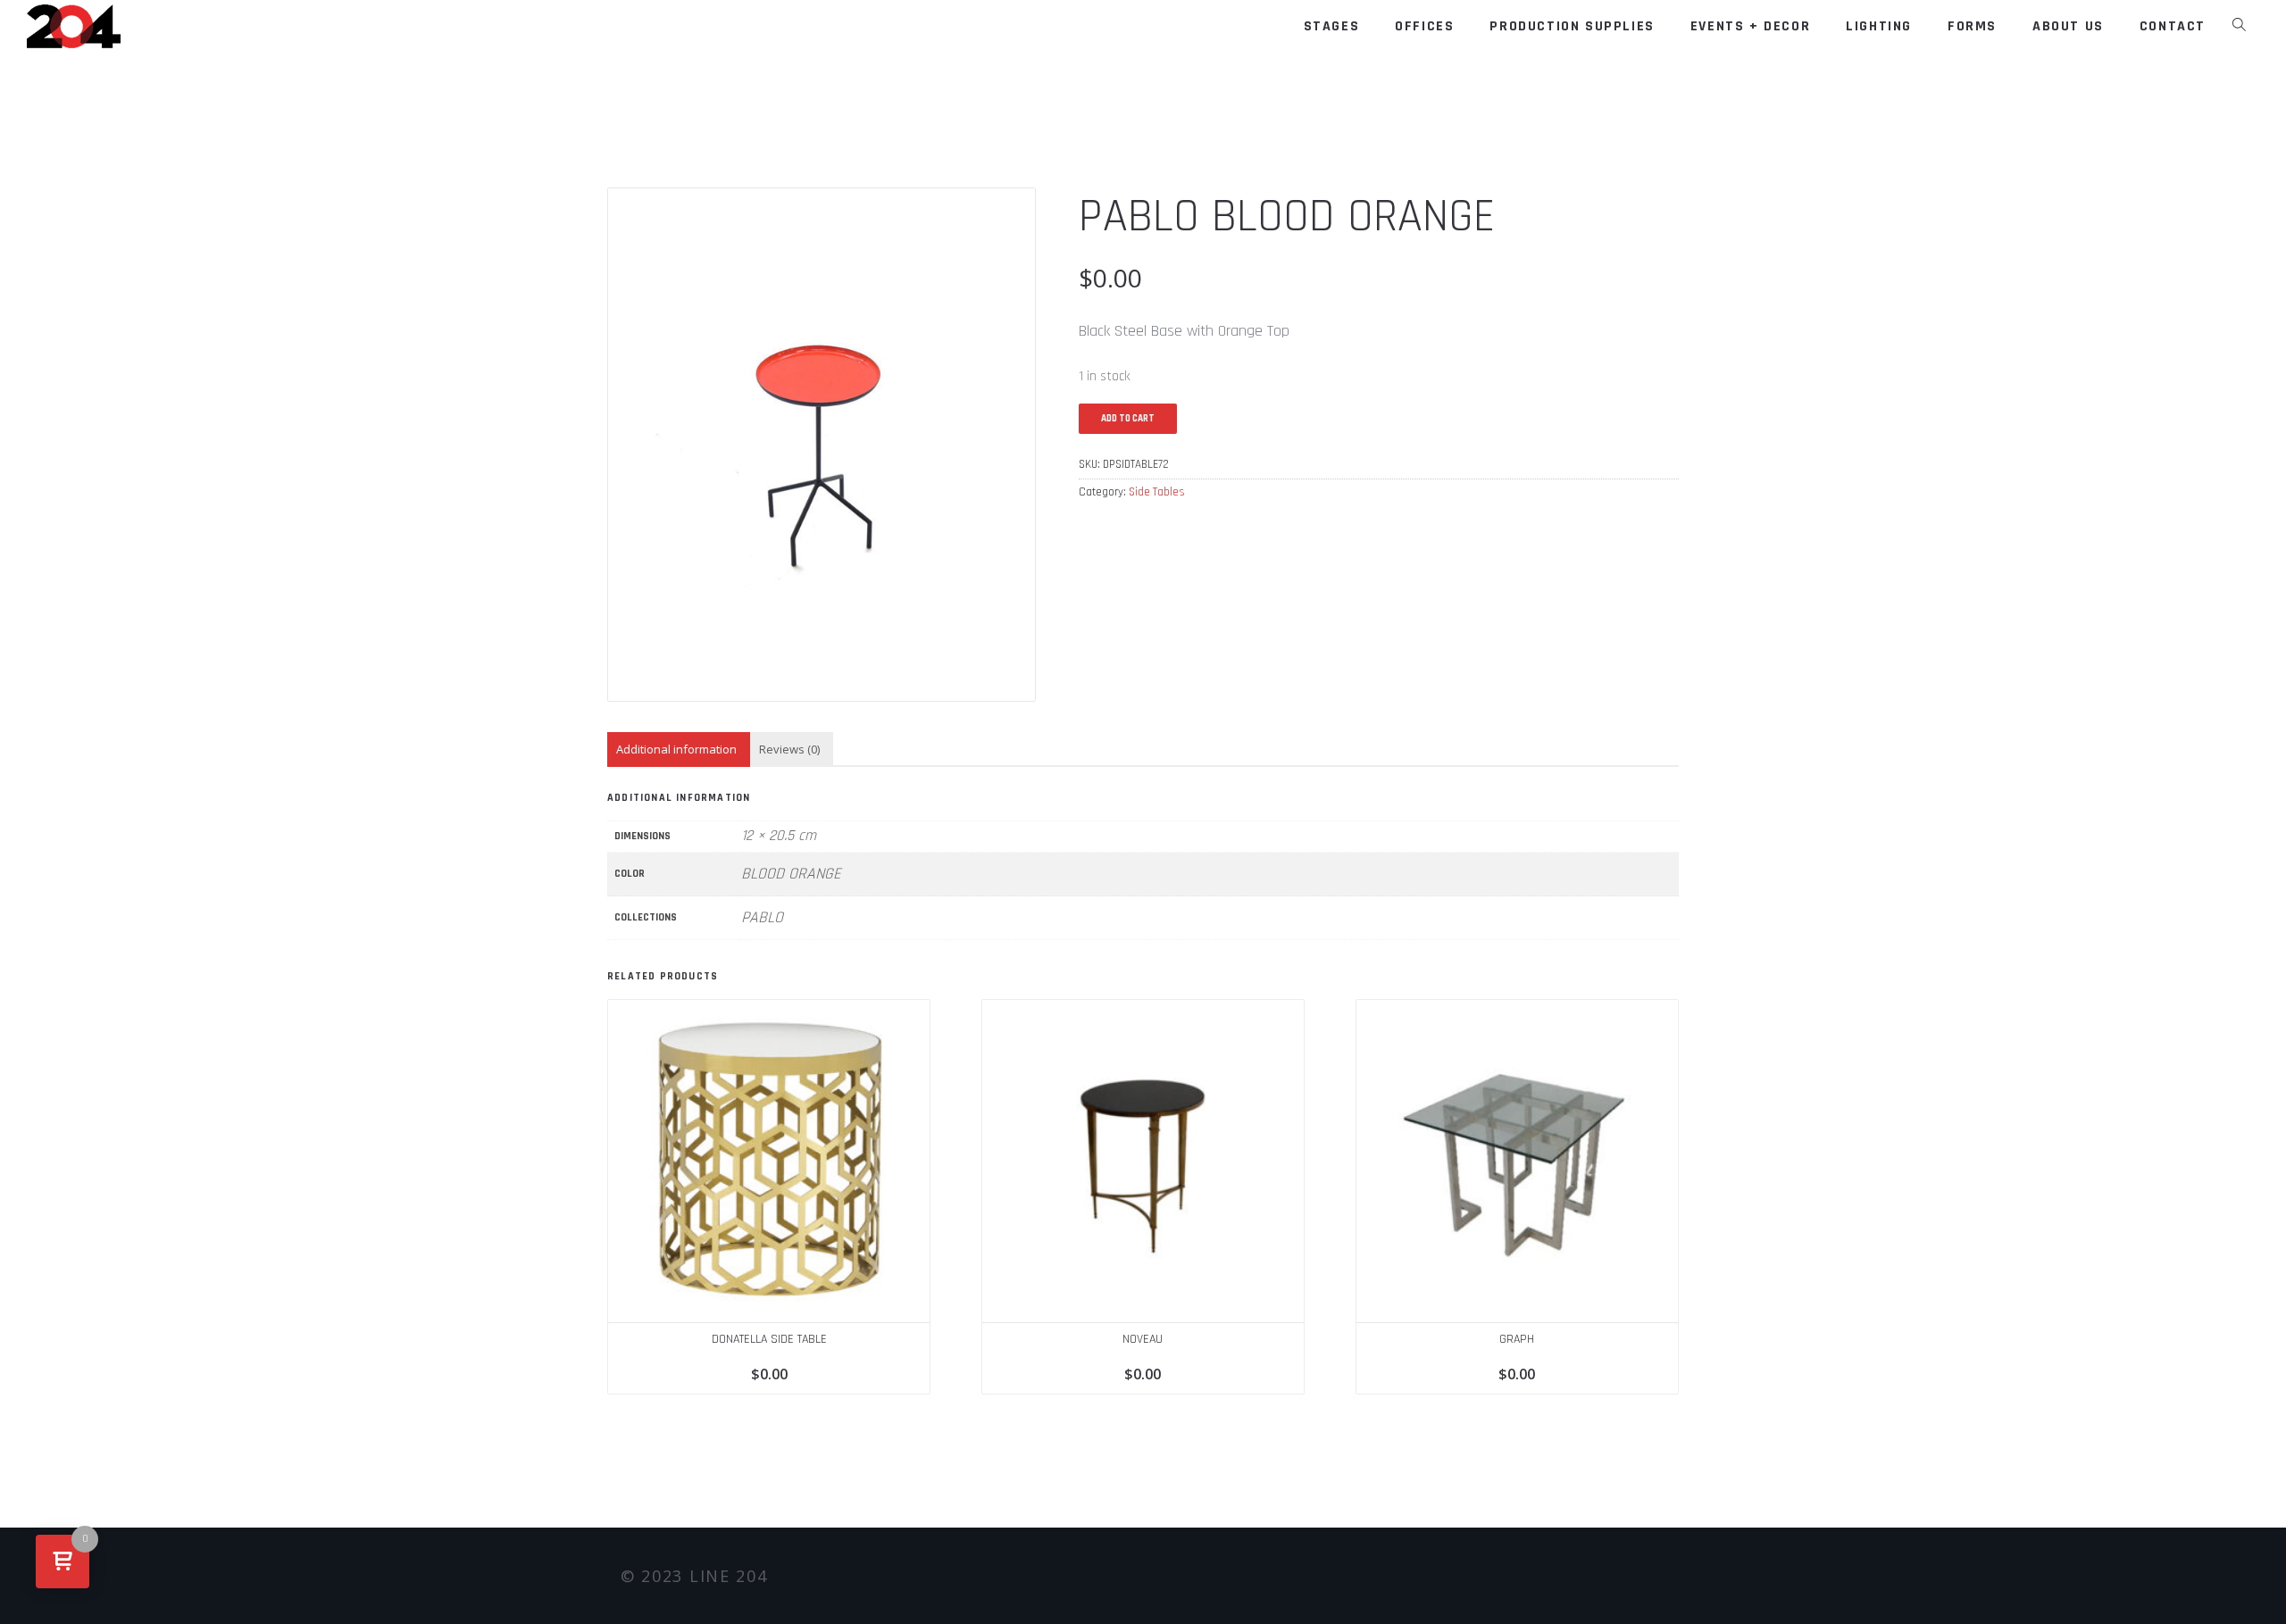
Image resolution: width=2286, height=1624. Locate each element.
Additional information (676, 749)
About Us (2068, 26)
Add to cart (1128, 419)
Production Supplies (1572, 26)
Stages (1332, 26)
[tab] (676, 750)
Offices (1424, 26)
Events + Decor (1750, 26)
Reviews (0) (789, 749)
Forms (1972, 26)
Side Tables (1157, 492)
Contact (2173, 26)
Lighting (1879, 26)
